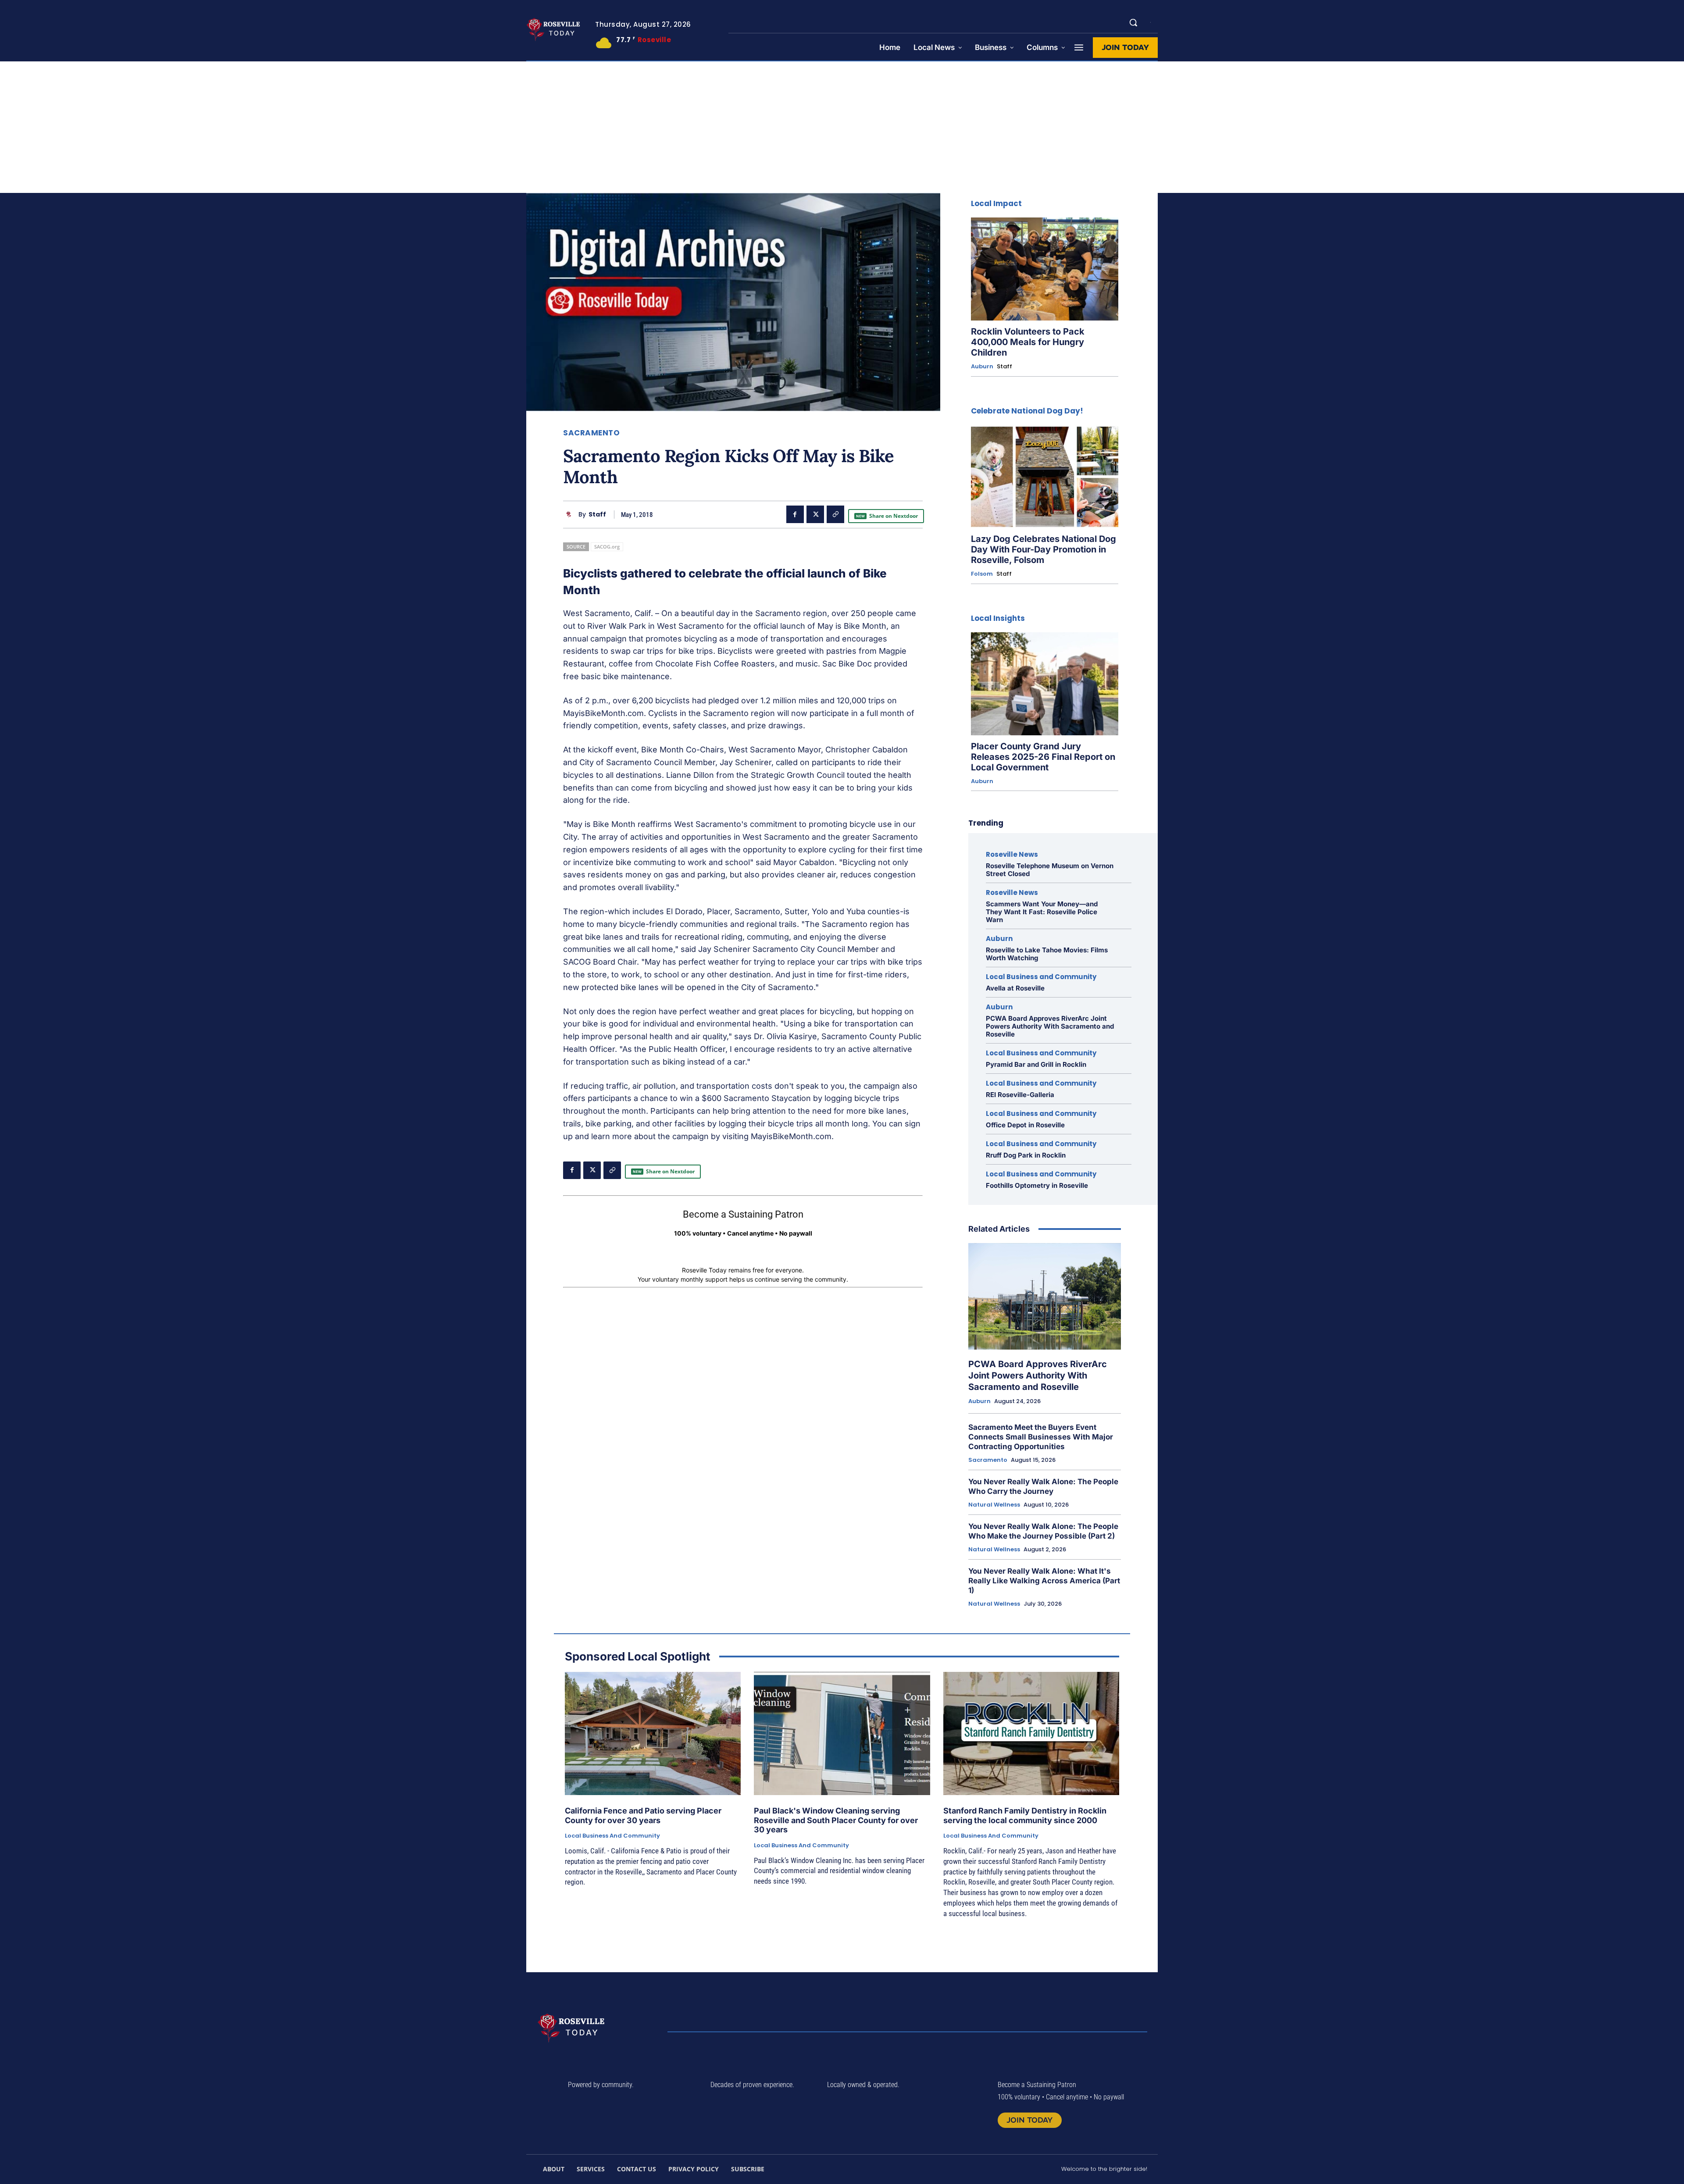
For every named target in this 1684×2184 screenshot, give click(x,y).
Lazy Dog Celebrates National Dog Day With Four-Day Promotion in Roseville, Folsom (1044, 549)
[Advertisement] (842, 127)
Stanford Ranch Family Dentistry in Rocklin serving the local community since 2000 (1025, 1815)
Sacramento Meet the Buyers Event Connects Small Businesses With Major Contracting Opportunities (1041, 1437)
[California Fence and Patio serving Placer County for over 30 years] (653, 1733)
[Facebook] (795, 514)
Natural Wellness (994, 1505)
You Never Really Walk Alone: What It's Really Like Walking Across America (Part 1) (1044, 1581)
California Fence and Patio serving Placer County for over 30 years (643, 1815)
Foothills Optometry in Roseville (1037, 1185)
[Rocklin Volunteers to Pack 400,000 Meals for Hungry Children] (1045, 269)
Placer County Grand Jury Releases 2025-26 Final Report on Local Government (1043, 757)
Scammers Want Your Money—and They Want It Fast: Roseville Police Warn (1042, 912)
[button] (1133, 22)
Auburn (982, 367)
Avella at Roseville (1015, 988)
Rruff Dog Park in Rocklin (1026, 1155)
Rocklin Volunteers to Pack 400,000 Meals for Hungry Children (1028, 342)
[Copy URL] (835, 514)
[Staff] (571, 515)
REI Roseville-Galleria (1020, 1095)
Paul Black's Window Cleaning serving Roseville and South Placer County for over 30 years (836, 1820)
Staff (597, 515)
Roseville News (1012, 854)
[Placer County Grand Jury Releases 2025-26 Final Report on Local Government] (1045, 684)
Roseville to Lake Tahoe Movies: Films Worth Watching (1047, 954)
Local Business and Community (1041, 977)
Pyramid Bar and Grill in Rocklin (1036, 1064)
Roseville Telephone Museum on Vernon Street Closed (1050, 870)
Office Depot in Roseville (1025, 1125)
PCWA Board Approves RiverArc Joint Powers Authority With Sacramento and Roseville (1050, 1026)
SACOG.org (607, 547)
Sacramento (591, 433)
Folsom (982, 574)
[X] (815, 514)
